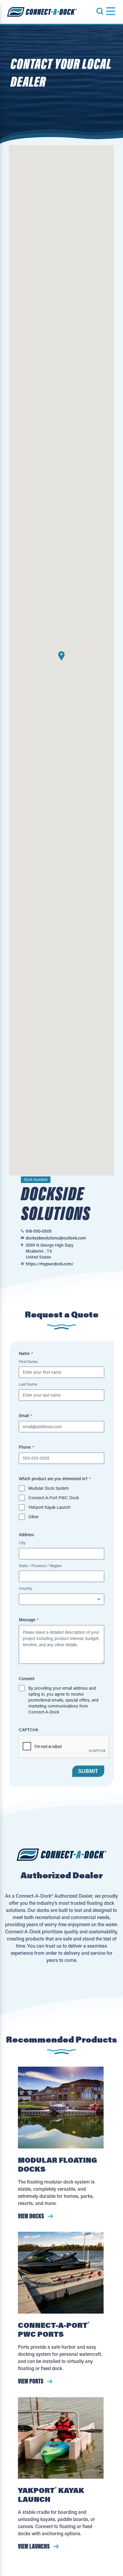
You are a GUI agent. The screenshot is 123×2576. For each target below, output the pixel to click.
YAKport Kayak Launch (49, 1507)
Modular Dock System (49, 1488)
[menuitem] (103, 11)
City (22, 1543)
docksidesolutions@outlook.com (56, 1238)
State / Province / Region (40, 1565)
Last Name (28, 1384)
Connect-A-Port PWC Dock (54, 1498)
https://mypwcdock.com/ (50, 1264)
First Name (28, 1361)
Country (26, 1588)
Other (34, 1517)
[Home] (42, 12)
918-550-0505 (39, 1231)
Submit (88, 1771)
